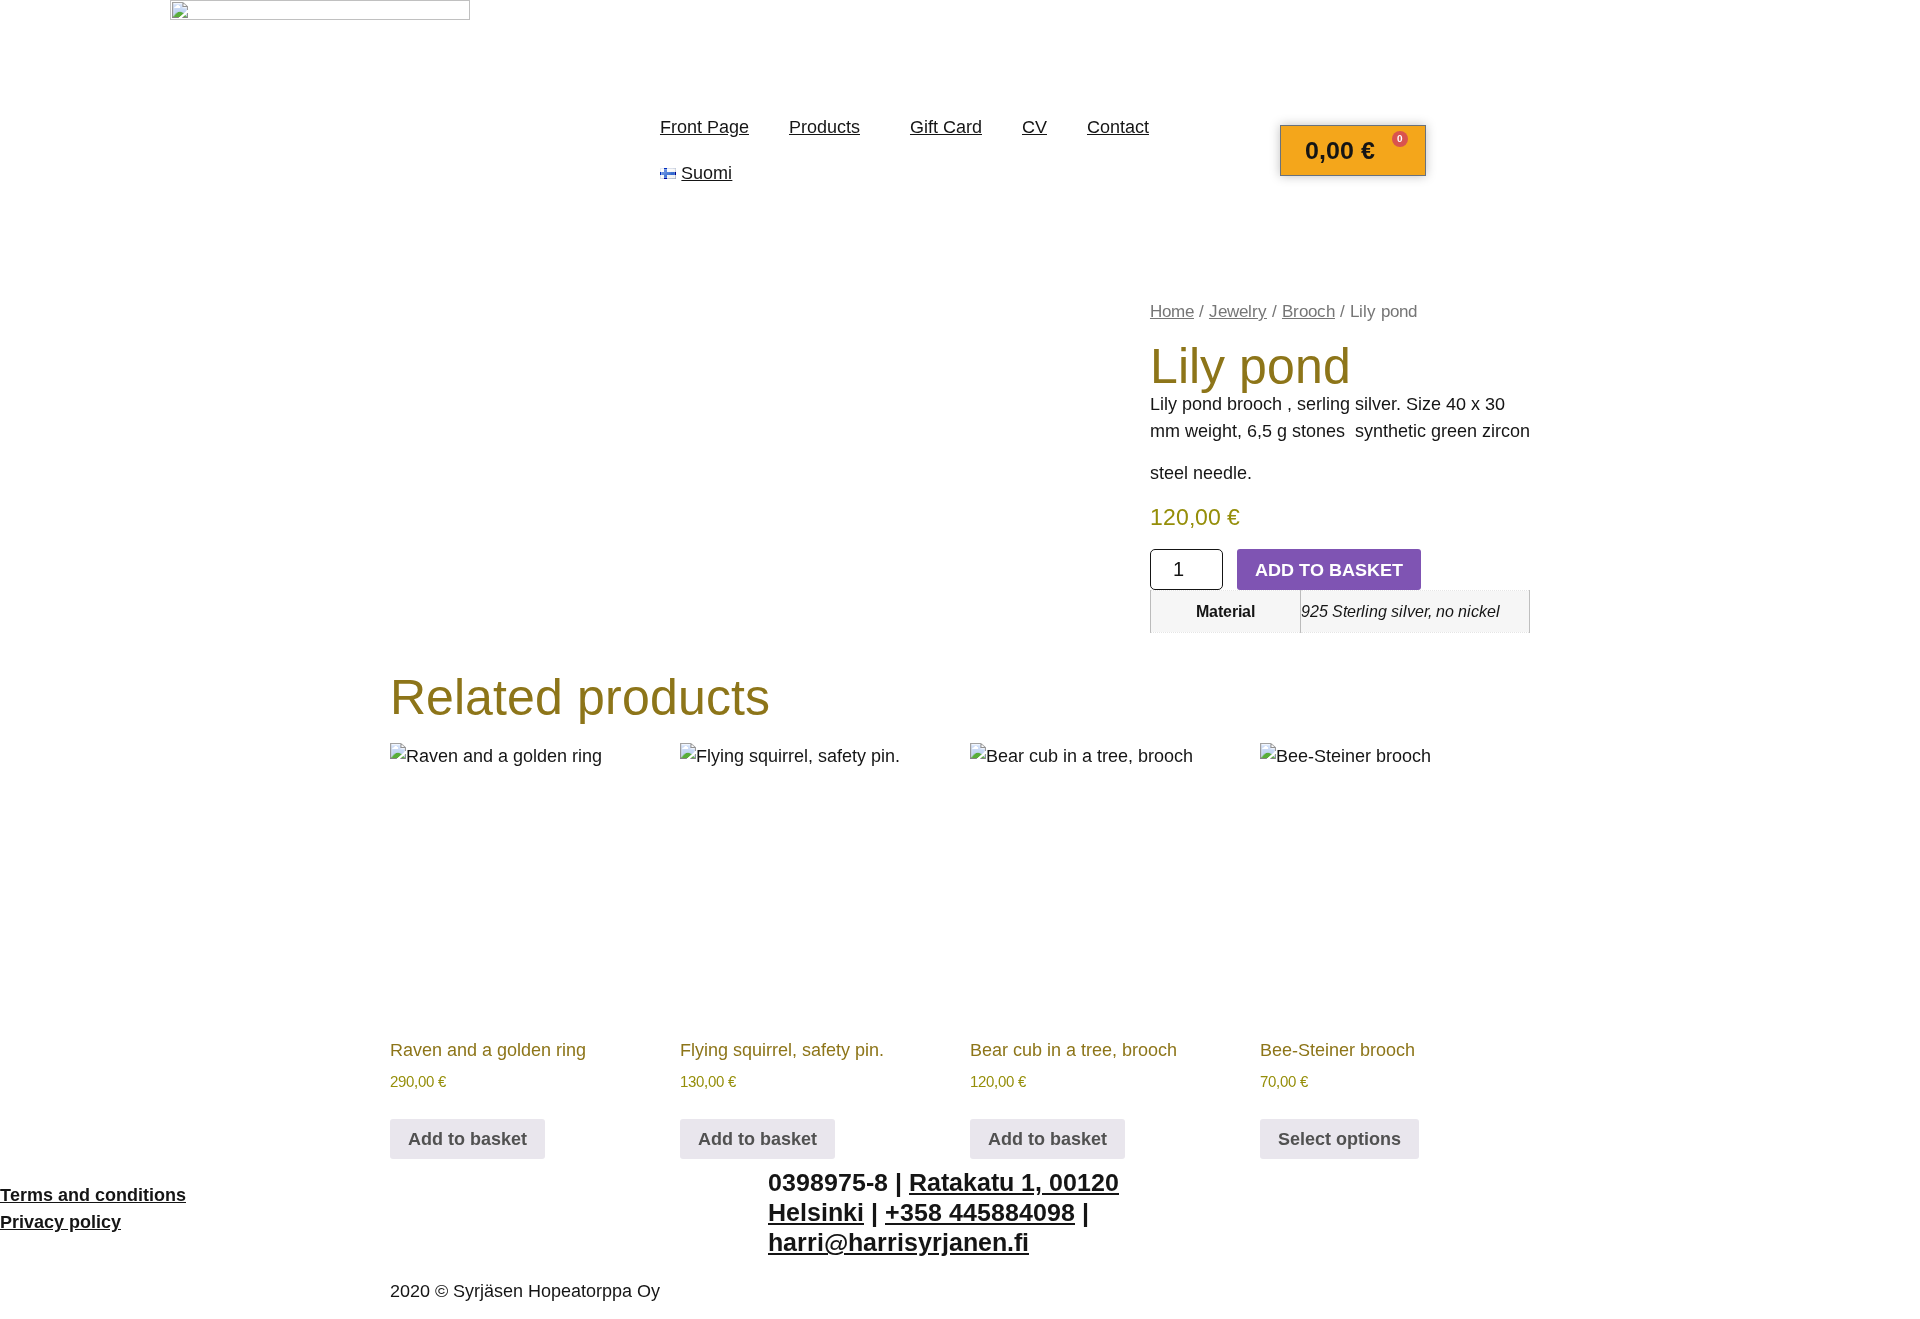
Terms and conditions (93, 1195)
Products (824, 127)
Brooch (1308, 311)
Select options (1339, 1139)
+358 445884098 (980, 1212)
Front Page (704, 127)
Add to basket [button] (467, 1139)
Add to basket (1329, 570)
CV (1034, 127)
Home (1172, 311)
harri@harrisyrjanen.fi (898, 1242)
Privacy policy (60, 1222)
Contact (1118, 127)
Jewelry (1238, 311)
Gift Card (946, 127)
